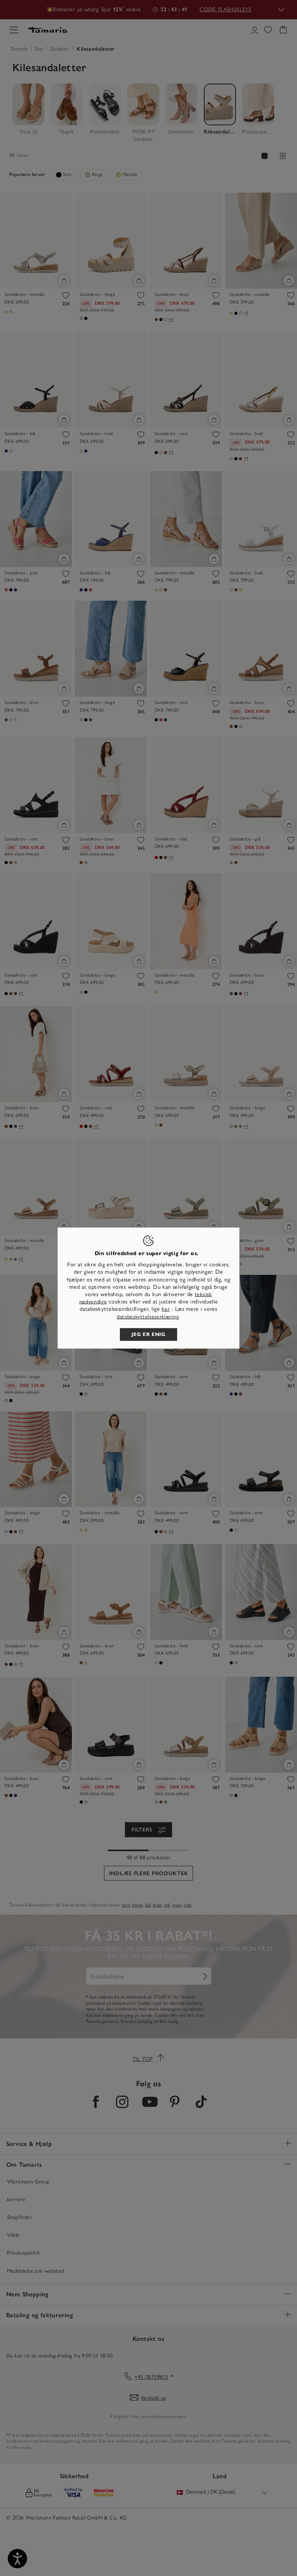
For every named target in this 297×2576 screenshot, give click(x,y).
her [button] (166, 1309)
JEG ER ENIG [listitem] (148, 1334)
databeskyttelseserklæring (148, 1316)
